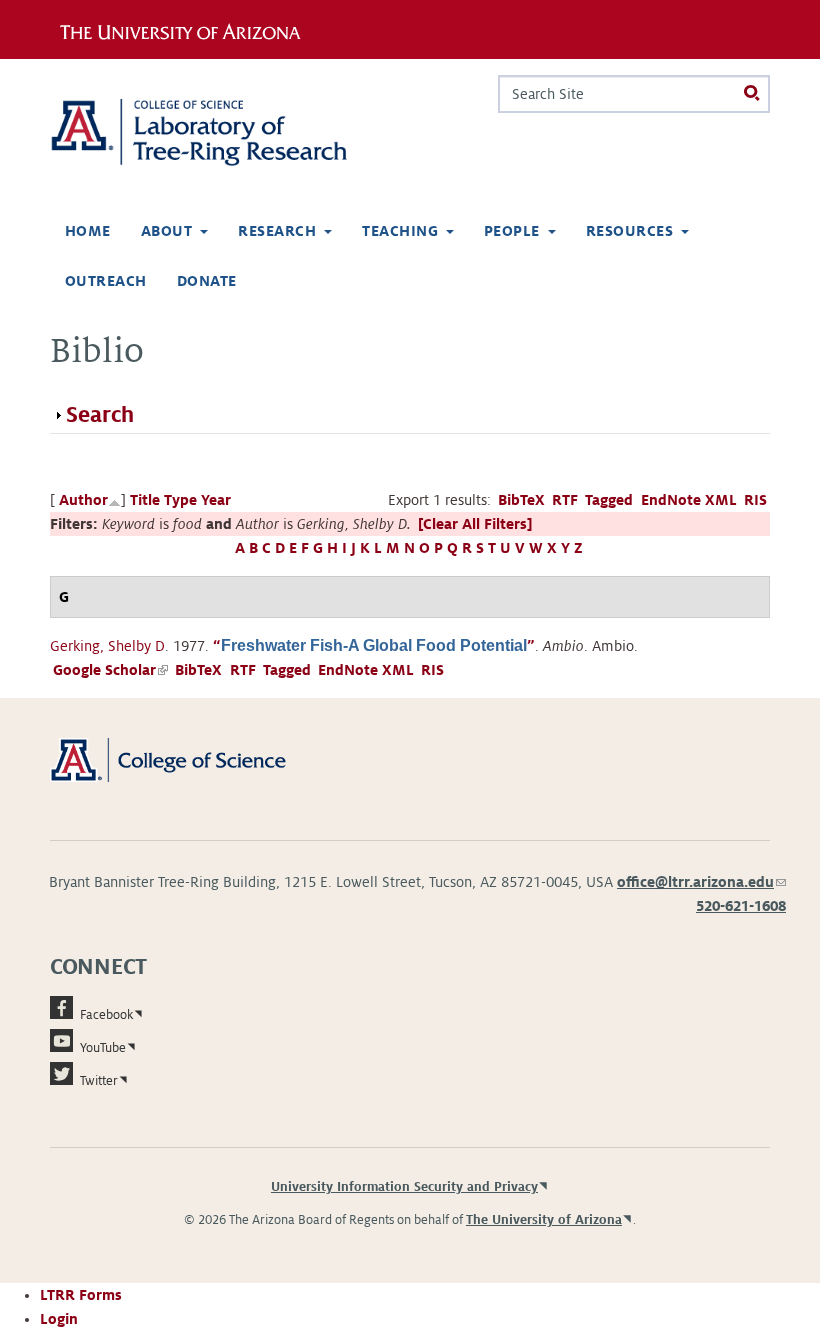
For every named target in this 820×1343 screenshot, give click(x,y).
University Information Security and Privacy (404, 1187)
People (512, 231)
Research (277, 231)
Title (145, 500)
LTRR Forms (81, 1295)
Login (59, 1319)
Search (100, 415)
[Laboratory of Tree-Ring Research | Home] (222, 132)
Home (88, 231)
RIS (755, 500)
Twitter (99, 1081)
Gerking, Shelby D (107, 646)
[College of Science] (190, 759)
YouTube (103, 1048)
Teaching (400, 231)
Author (83, 500)
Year (216, 500)
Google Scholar (110, 670)
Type (180, 500)
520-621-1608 (741, 906)
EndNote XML (689, 500)
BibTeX (521, 500)
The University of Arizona (544, 1220)
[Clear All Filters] (475, 524)
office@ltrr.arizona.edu (701, 882)
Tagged (609, 500)
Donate (207, 281)
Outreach (106, 281)
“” (374, 646)
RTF (565, 500)
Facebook (106, 1015)
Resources (629, 231)
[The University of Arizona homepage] (187, 29)
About (166, 231)
